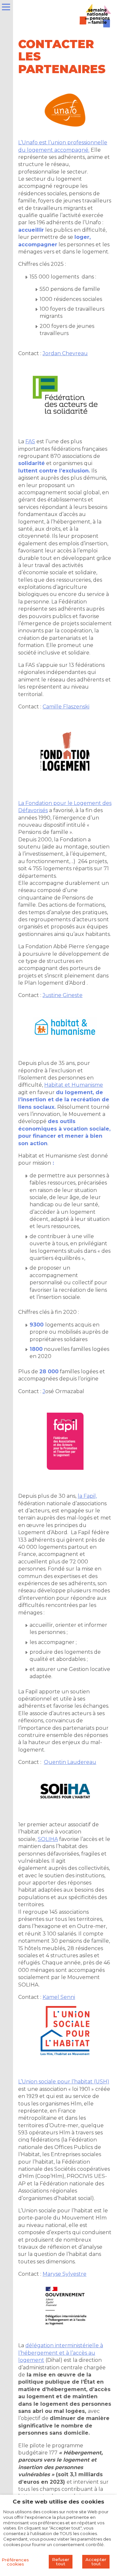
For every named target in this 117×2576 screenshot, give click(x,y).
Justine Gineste (63, 995)
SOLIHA (48, 1839)
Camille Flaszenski (66, 707)
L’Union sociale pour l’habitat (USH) (64, 2082)
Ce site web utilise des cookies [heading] (58, 2502)
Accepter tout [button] (96, 2562)
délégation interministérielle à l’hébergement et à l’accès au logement (61, 2353)
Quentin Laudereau (70, 1762)
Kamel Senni (59, 1997)
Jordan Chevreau (65, 353)
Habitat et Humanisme (74, 1085)
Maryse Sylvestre (65, 2274)
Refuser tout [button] (61, 2562)
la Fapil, (87, 1496)
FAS (30, 441)
